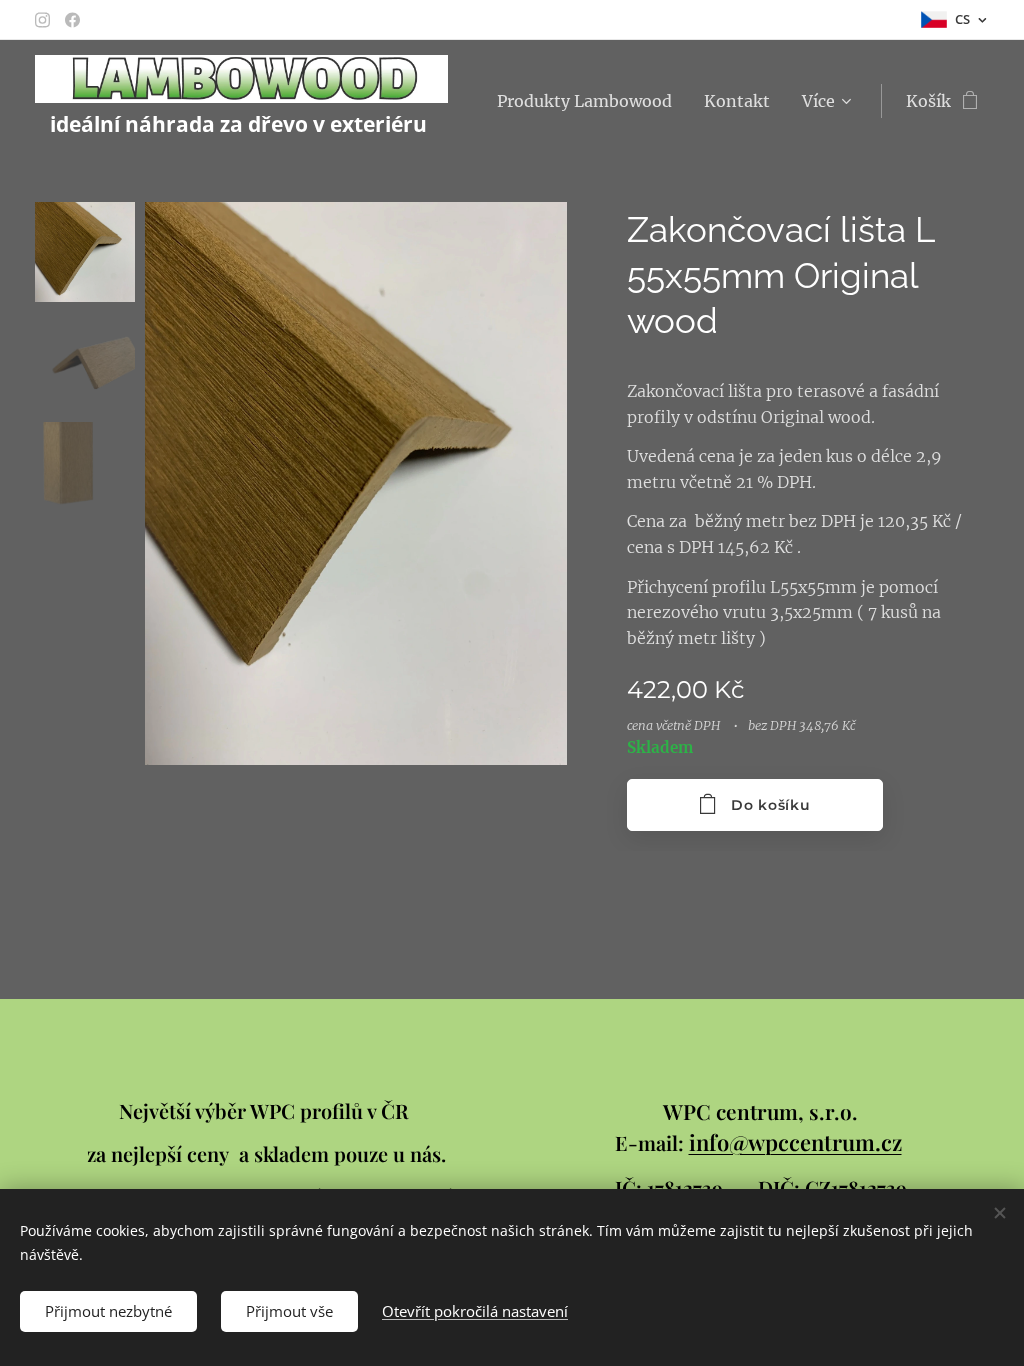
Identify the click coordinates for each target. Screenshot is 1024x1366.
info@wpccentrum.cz (795, 1142)
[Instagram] (42, 20)
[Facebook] (72, 20)
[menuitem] (590, 101)
